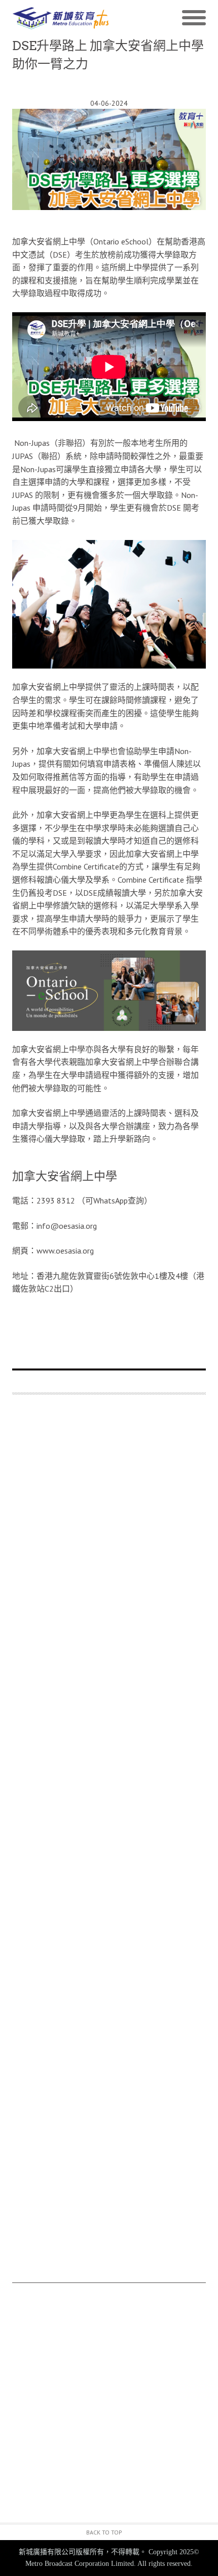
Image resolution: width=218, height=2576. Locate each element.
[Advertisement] (109, 1844)
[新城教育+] (61, 18)
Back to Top (104, 2532)
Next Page (109, 1324)
